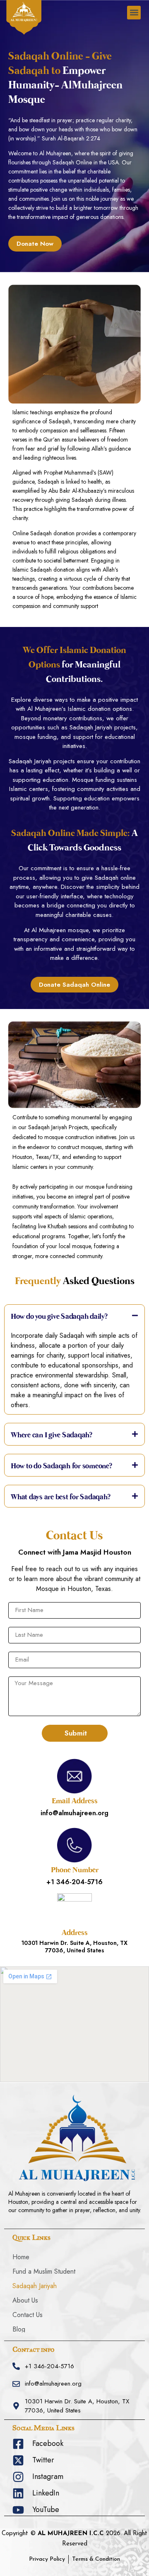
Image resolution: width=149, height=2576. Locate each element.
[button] (134, 13)
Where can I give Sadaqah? (52, 1436)
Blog (19, 2329)
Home (21, 2257)
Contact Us (28, 2315)
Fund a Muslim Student (44, 2271)
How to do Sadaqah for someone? (61, 1467)
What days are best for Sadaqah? (60, 1498)
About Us (25, 2300)
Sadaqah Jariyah (35, 2286)
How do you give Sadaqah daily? (59, 1317)
